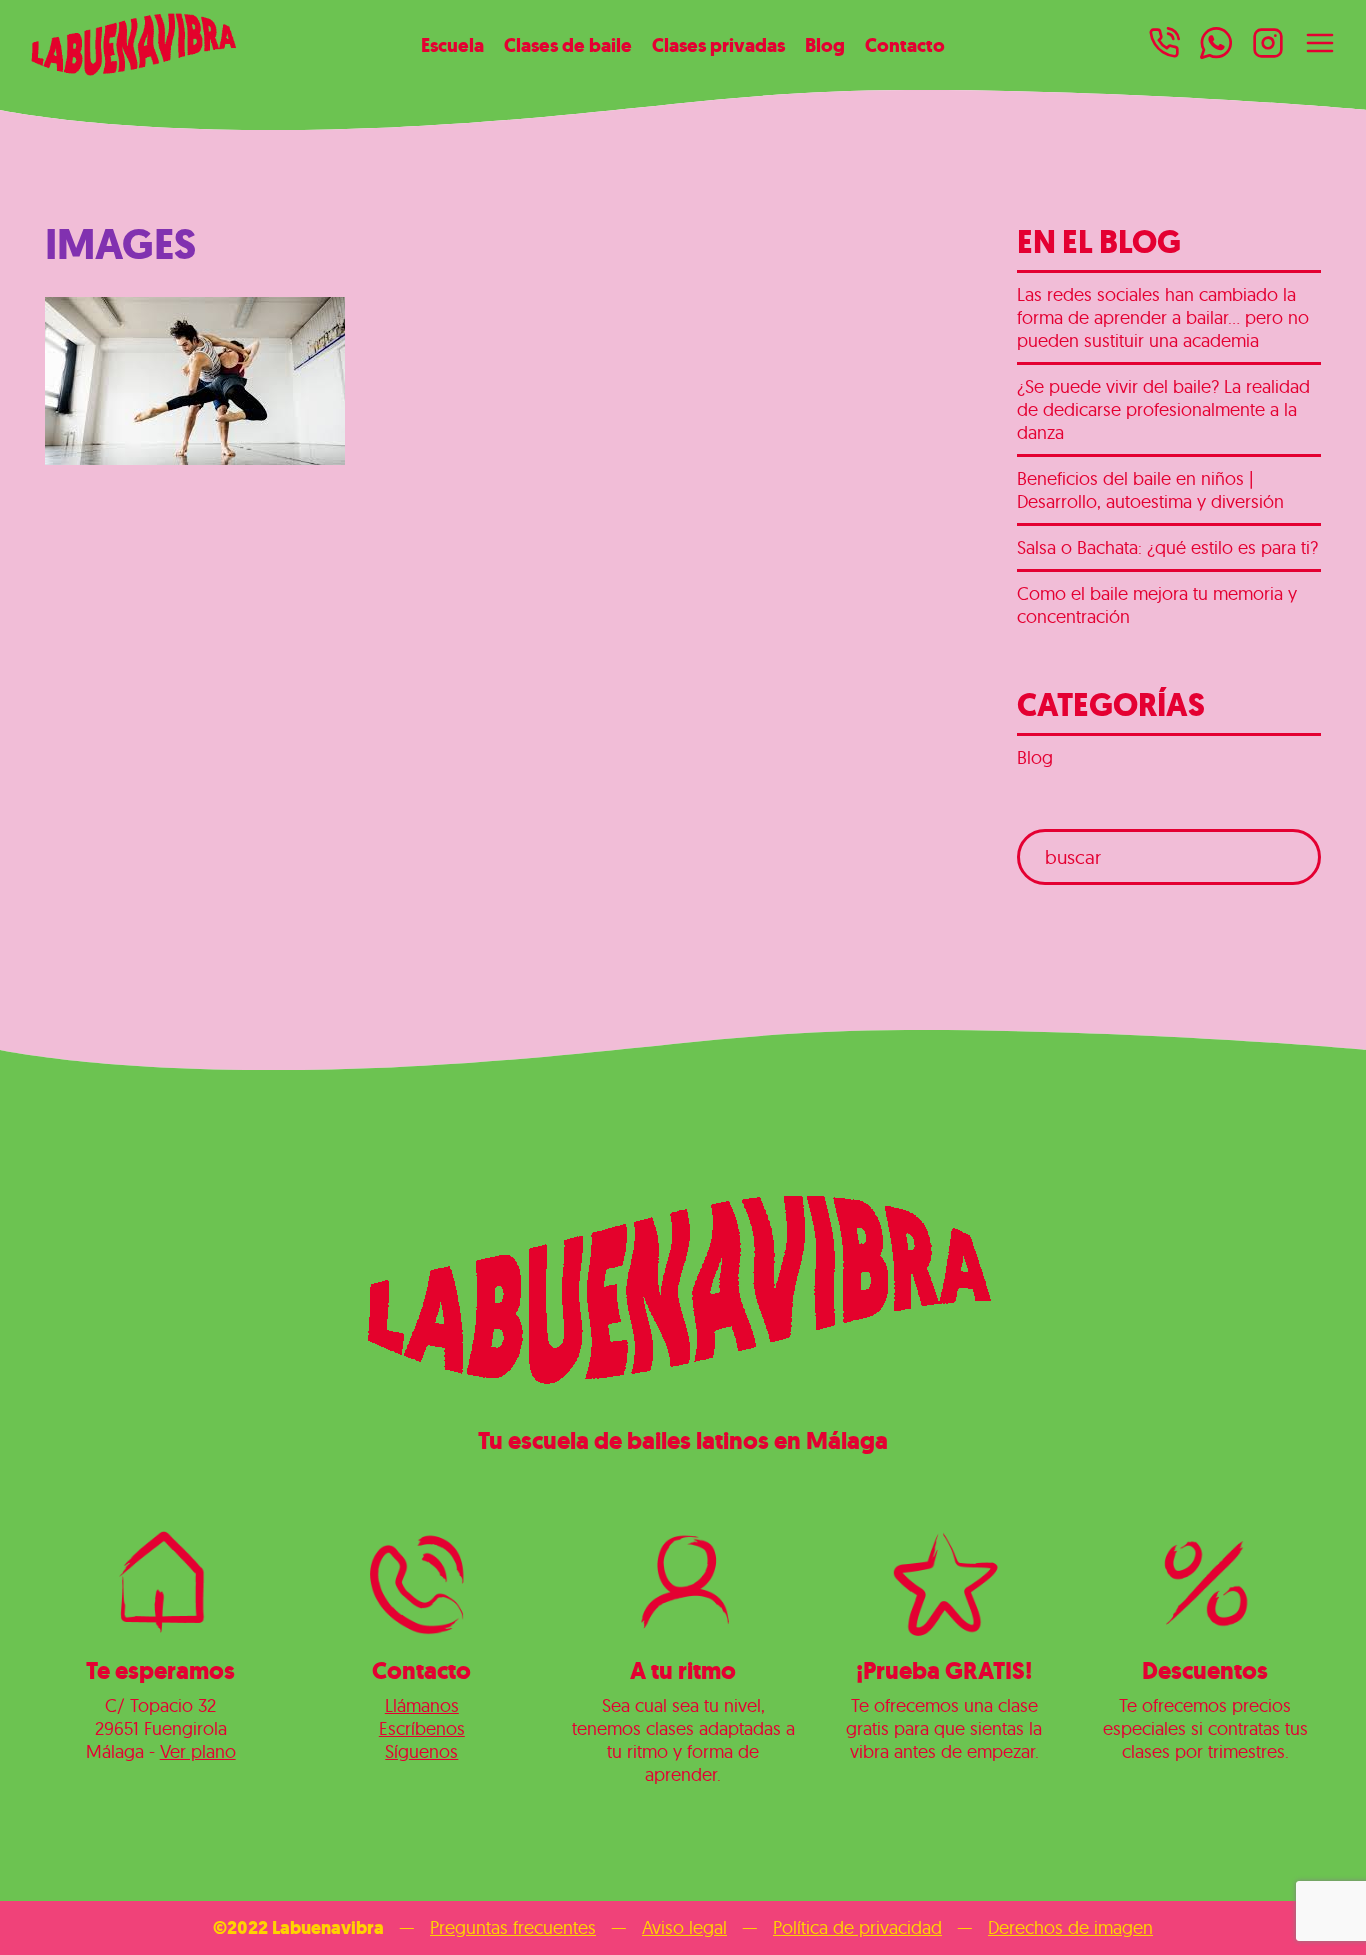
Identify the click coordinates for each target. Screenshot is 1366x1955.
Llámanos (422, 1705)
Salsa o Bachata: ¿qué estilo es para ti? (1167, 547)
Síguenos (421, 1751)
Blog (825, 45)
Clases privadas (718, 45)
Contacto (905, 45)
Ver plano (198, 1751)
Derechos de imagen (1070, 1927)
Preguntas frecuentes (513, 1927)
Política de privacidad (857, 1927)
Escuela (452, 45)
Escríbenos (422, 1728)
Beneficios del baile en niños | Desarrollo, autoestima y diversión (1150, 490)
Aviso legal (684, 1927)
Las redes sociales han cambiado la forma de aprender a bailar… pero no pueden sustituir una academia (1163, 317)
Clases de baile (568, 45)
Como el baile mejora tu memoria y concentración (1157, 605)
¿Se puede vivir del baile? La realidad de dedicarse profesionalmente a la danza (1163, 409)
